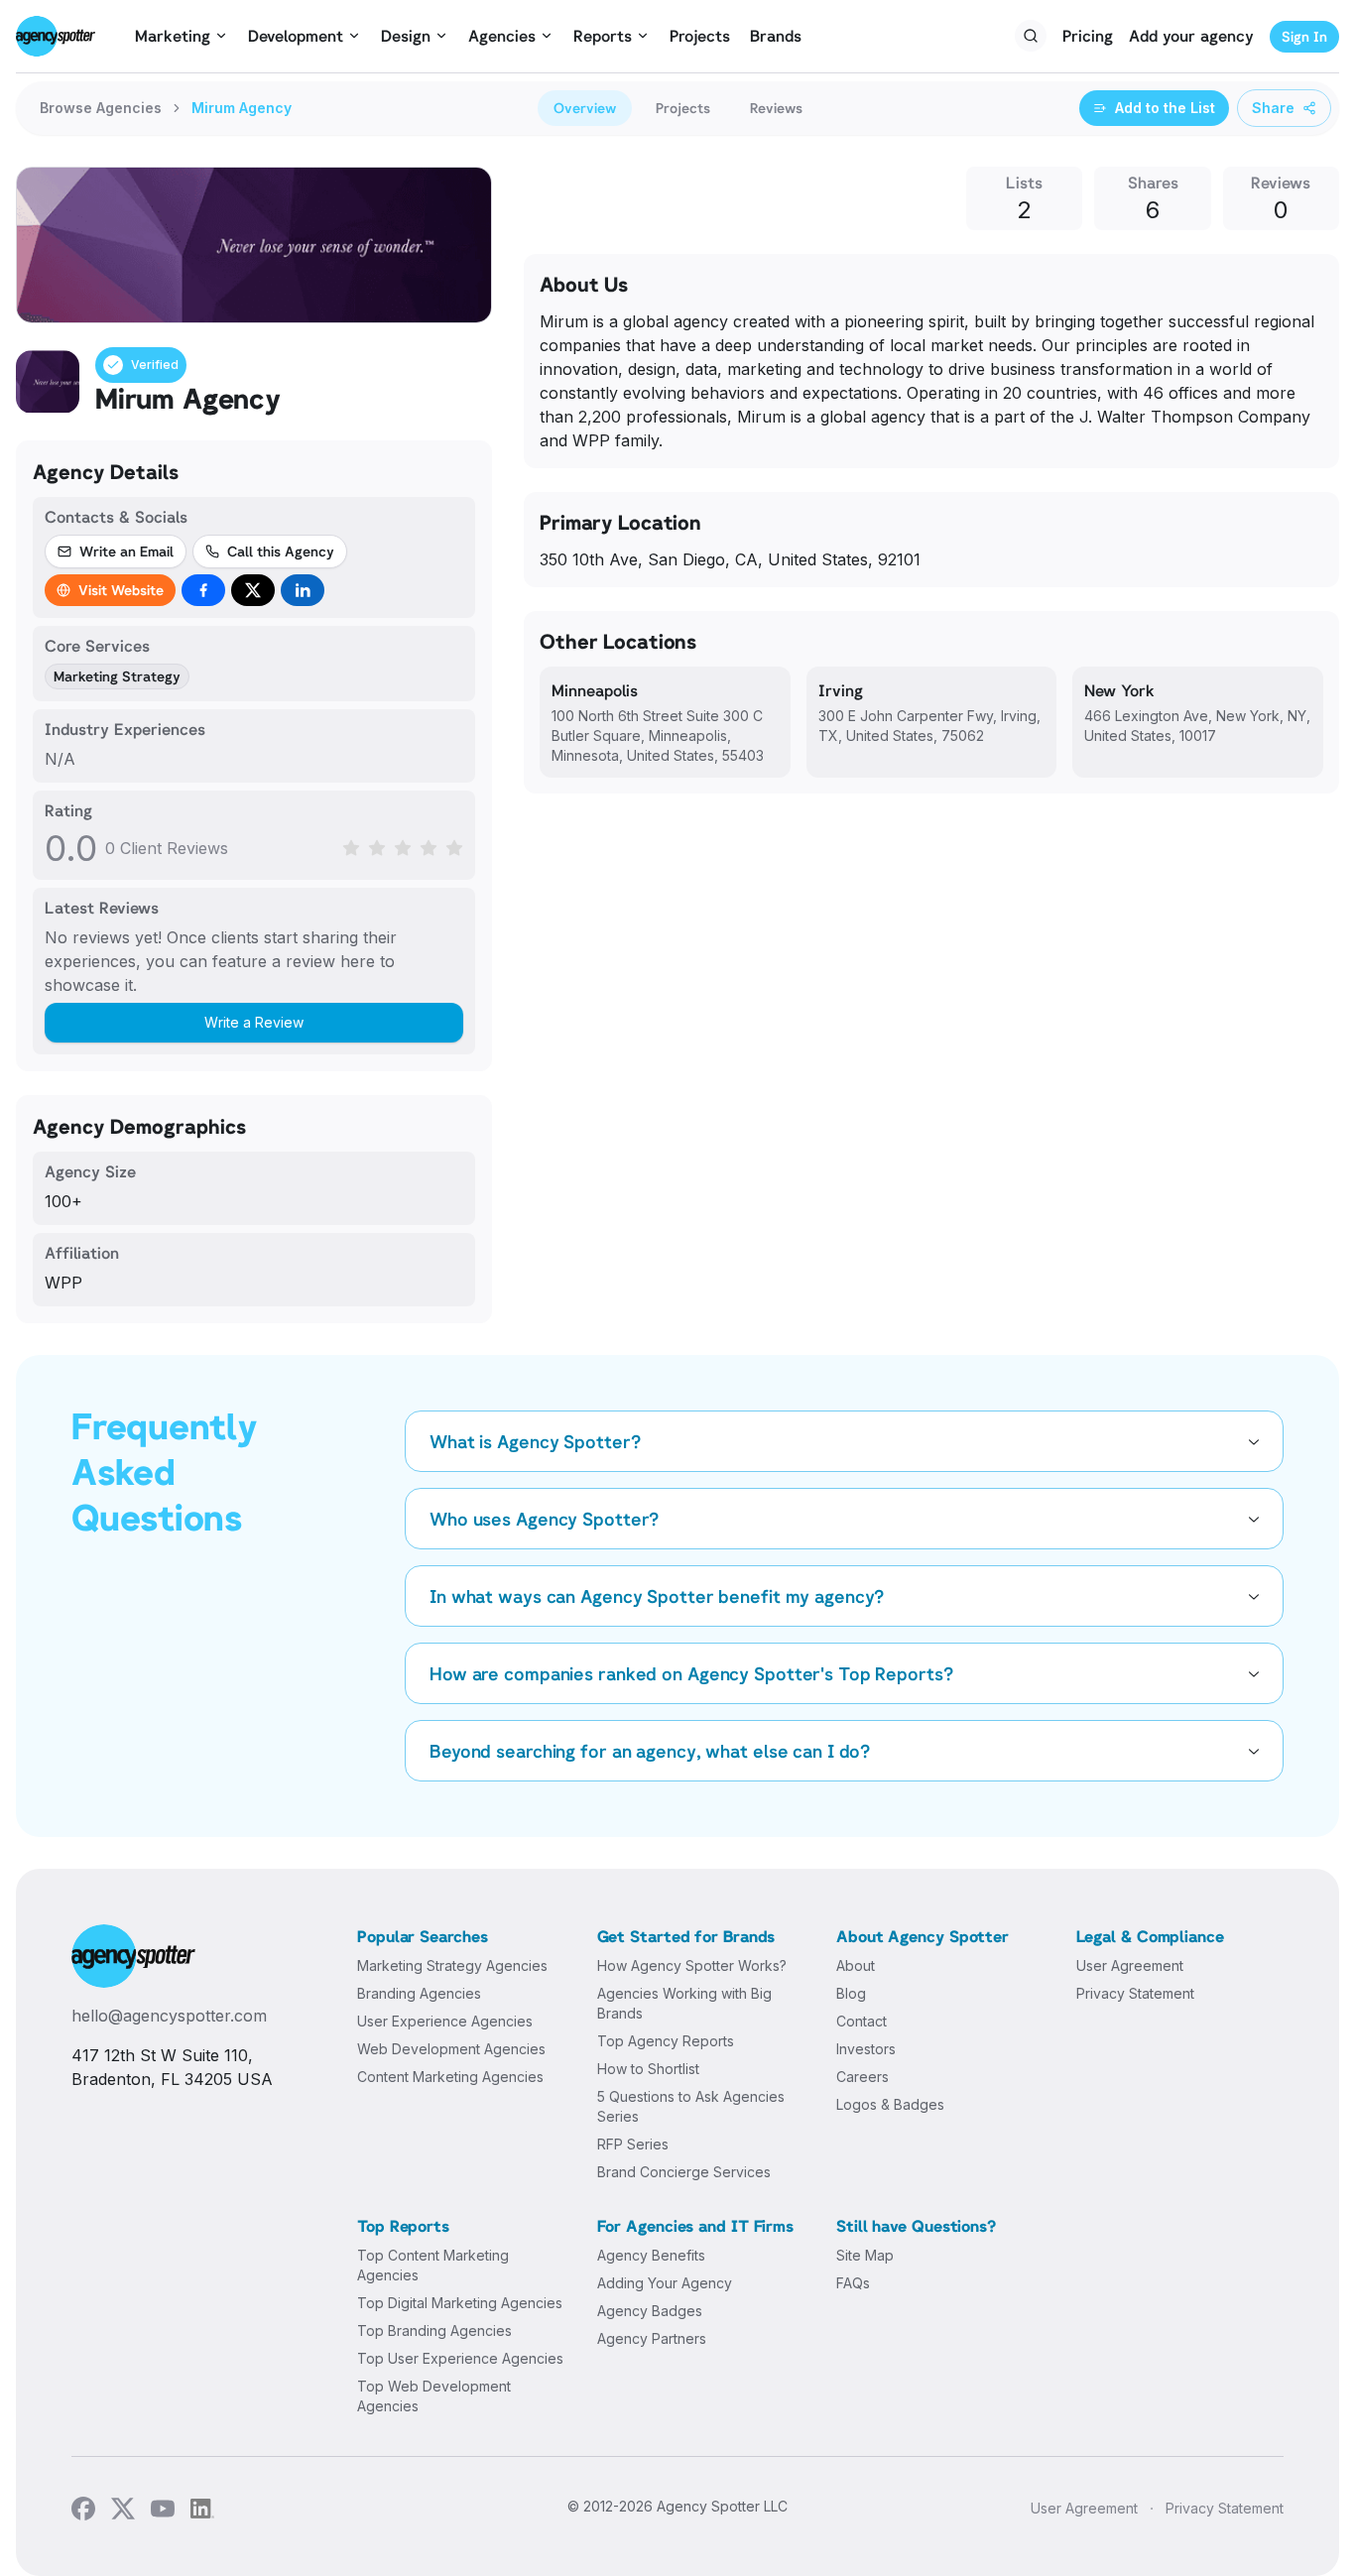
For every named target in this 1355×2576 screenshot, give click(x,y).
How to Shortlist (648, 2069)
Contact (862, 2021)
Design (406, 36)
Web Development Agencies (451, 2049)
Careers (862, 2077)
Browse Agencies (101, 108)
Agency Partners (652, 2338)
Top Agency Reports (666, 2041)
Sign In (1304, 36)
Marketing (173, 36)
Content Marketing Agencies (450, 2077)
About (856, 1965)
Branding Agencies (419, 1993)
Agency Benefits (651, 2255)
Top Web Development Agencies (434, 2396)
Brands (776, 36)
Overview (585, 108)
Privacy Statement (1135, 1993)
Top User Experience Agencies (460, 2358)
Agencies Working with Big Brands (684, 2003)
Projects (700, 36)
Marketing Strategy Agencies (452, 1965)
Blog (851, 1993)
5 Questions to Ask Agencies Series (691, 2106)
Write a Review (254, 1022)
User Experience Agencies (445, 2021)
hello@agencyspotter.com (169, 2016)
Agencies (502, 36)
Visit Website (121, 590)
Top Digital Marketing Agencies (460, 2303)
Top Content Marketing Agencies (433, 2265)
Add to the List (1165, 108)
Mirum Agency (242, 108)
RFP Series (633, 2144)
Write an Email (126, 551)
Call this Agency (281, 551)
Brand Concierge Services (684, 2172)
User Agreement (1130, 1965)
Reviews (776, 108)
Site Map (865, 2255)
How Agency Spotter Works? (692, 1965)
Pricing (1088, 36)
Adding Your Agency (665, 2283)
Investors (866, 2049)
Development (296, 36)
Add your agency (1191, 36)
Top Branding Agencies (434, 2331)
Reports (603, 36)
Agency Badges (650, 2311)
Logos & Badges (890, 2104)
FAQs (853, 2283)
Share (1273, 108)
